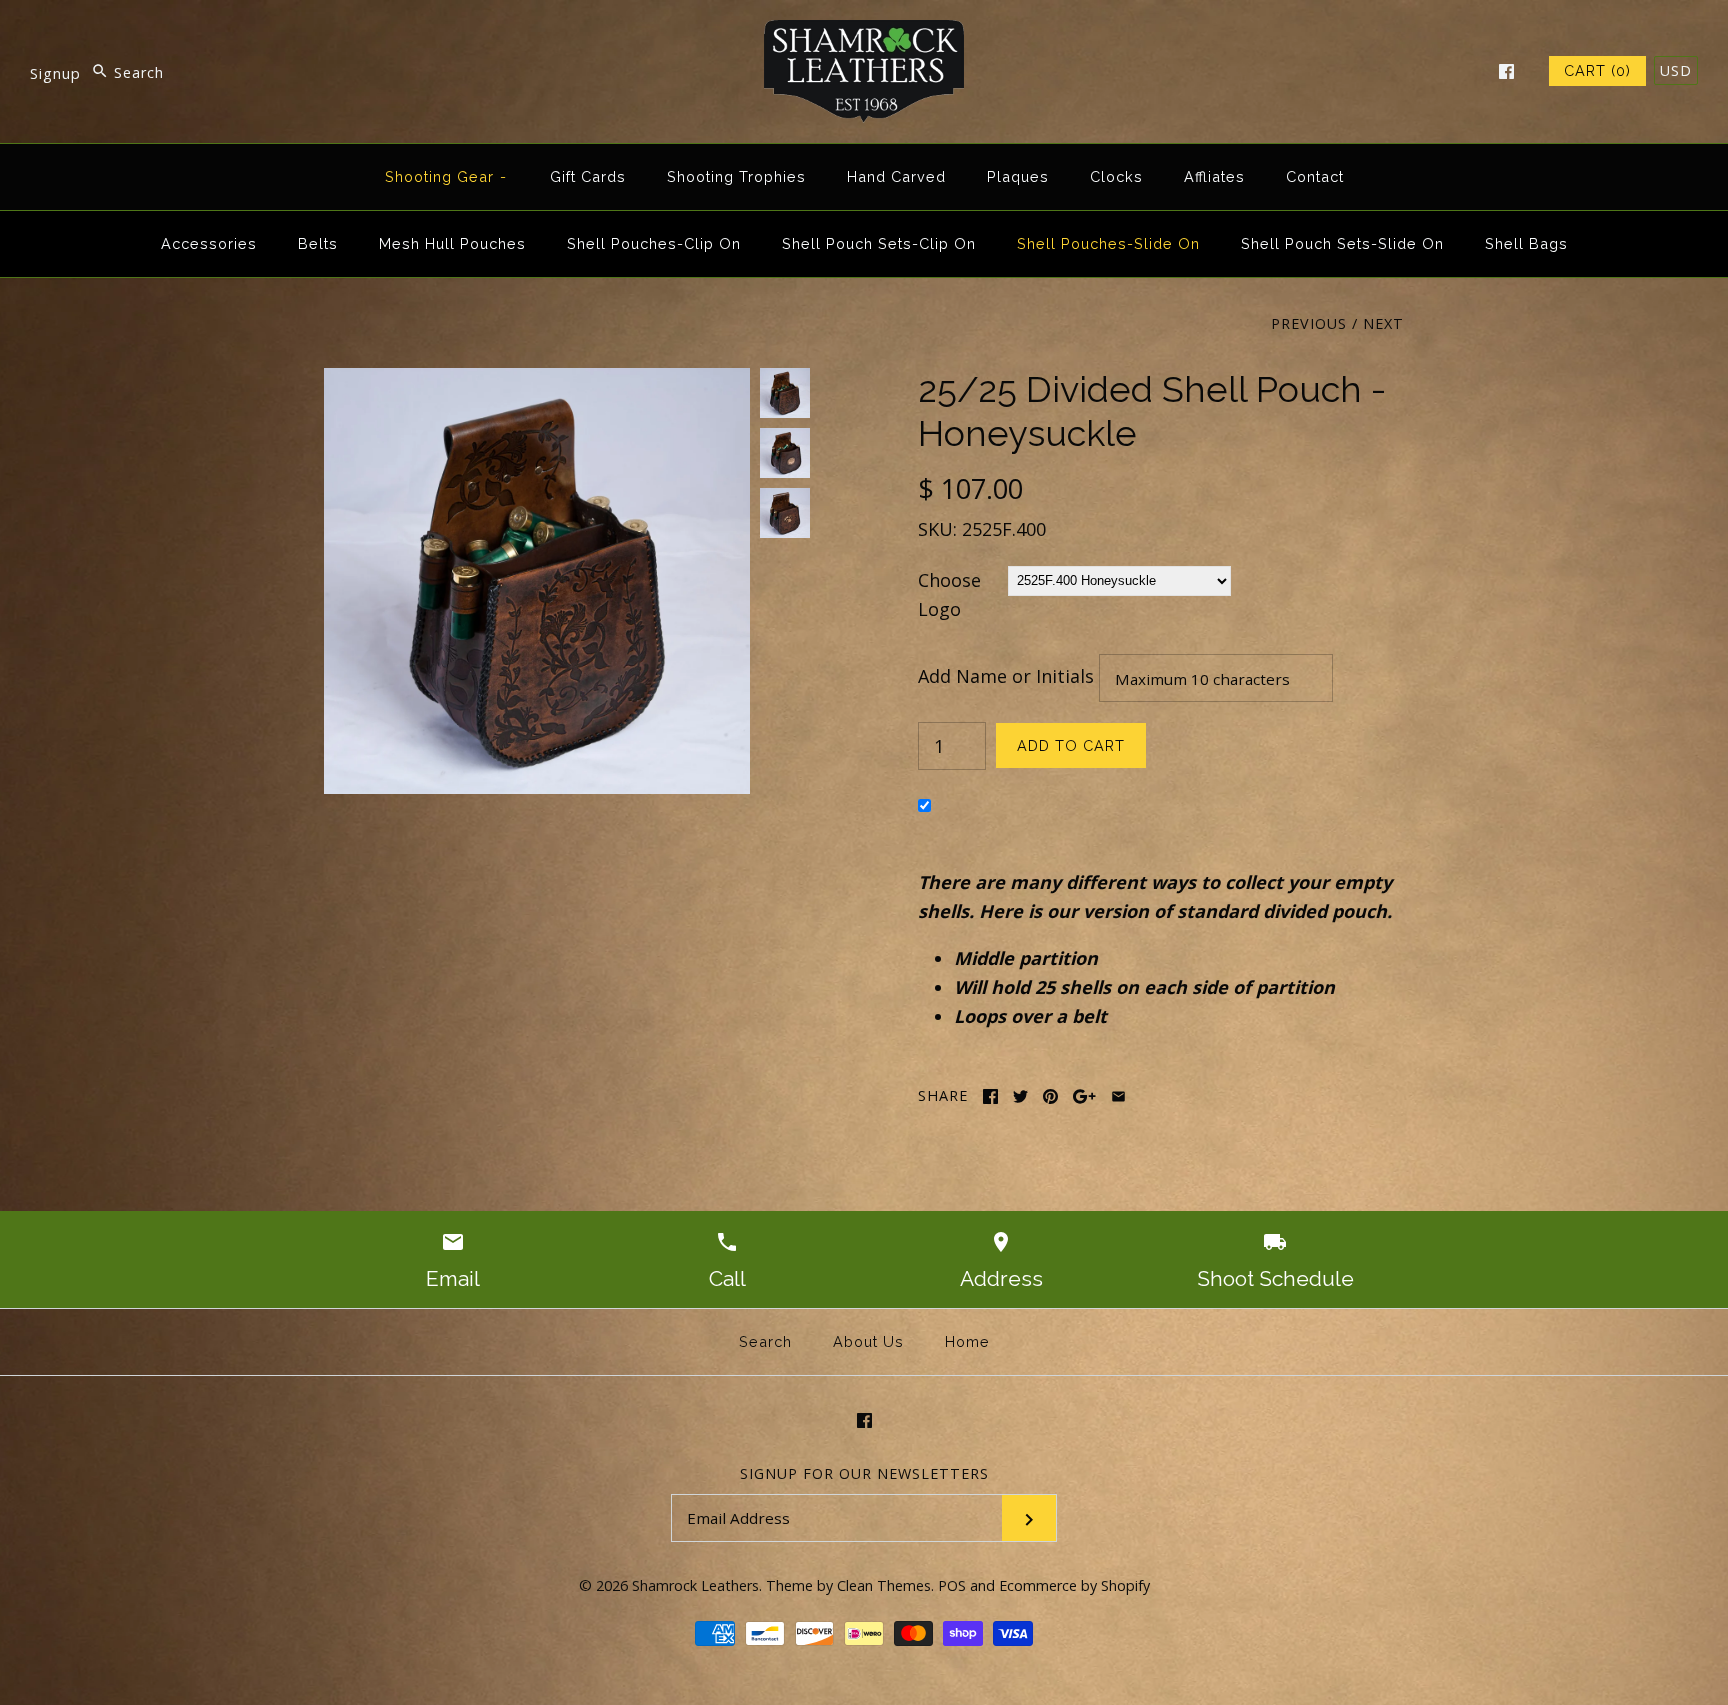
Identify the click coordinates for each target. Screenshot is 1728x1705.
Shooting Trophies (736, 176)
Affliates (1214, 176)
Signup (55, 72)
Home (967, 1341)
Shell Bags (1526, 243)
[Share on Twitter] (1020, 1096)
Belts (318, 243)
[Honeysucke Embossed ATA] (785, 453)
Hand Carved (896, 176)
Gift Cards (588, 176)
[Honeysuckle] (537, 382)
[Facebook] (1506, 71)
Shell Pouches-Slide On (1108, 243)
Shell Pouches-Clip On (654, 243)
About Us (868, 1341)
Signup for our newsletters (864, 1473)
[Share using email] (1118, 1096)
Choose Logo (949, 594)
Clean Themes (884, 1585)
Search (765, 1341)
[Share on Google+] (1084, 1096)
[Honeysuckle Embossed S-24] (785, 513)
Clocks (1116, 176)
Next (1383, 323)
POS (952, 1585)
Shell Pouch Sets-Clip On (879, 243)
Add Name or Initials (1006, 675)
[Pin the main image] (1050, 1096)
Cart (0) (1597, 70)
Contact (1315, 176)
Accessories (209, 243)
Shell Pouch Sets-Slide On (1342, 243)
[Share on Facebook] (990, 1096)
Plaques (1018, 176)
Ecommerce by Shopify (1074, 1585)
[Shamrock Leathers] (864, 34)
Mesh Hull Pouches (452, 243)
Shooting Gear (446, 176)
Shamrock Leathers (695, 1585)
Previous (1309, 323)
